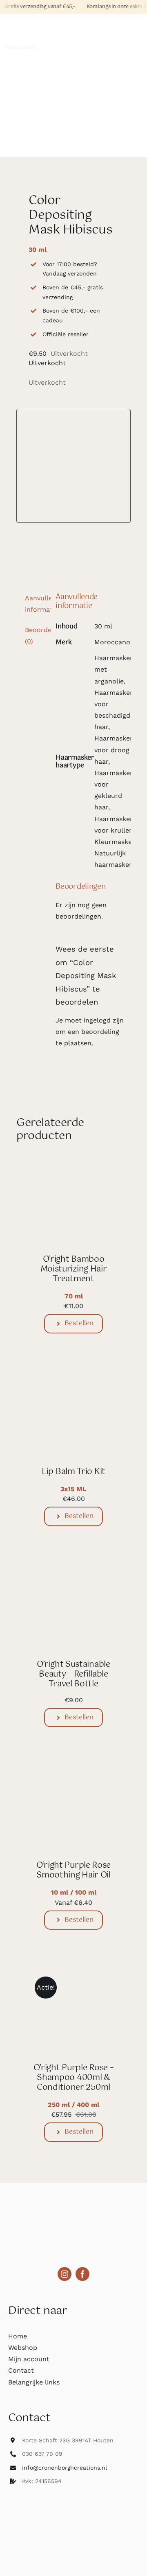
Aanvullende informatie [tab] (36, 604)
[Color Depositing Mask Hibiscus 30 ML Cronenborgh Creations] (73, 466)
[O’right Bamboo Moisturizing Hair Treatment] (73, 1167)
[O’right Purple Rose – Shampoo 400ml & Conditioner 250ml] (73, 1976)
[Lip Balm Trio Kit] (73, 1380)
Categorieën (28, 25)
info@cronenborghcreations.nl (65, 2468)
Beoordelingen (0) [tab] (36, 636)
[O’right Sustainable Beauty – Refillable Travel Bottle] (73, 1572)
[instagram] (65, 2274)
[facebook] (82, 2274)
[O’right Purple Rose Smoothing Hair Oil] (73, 1773)
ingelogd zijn (104, 1020)
